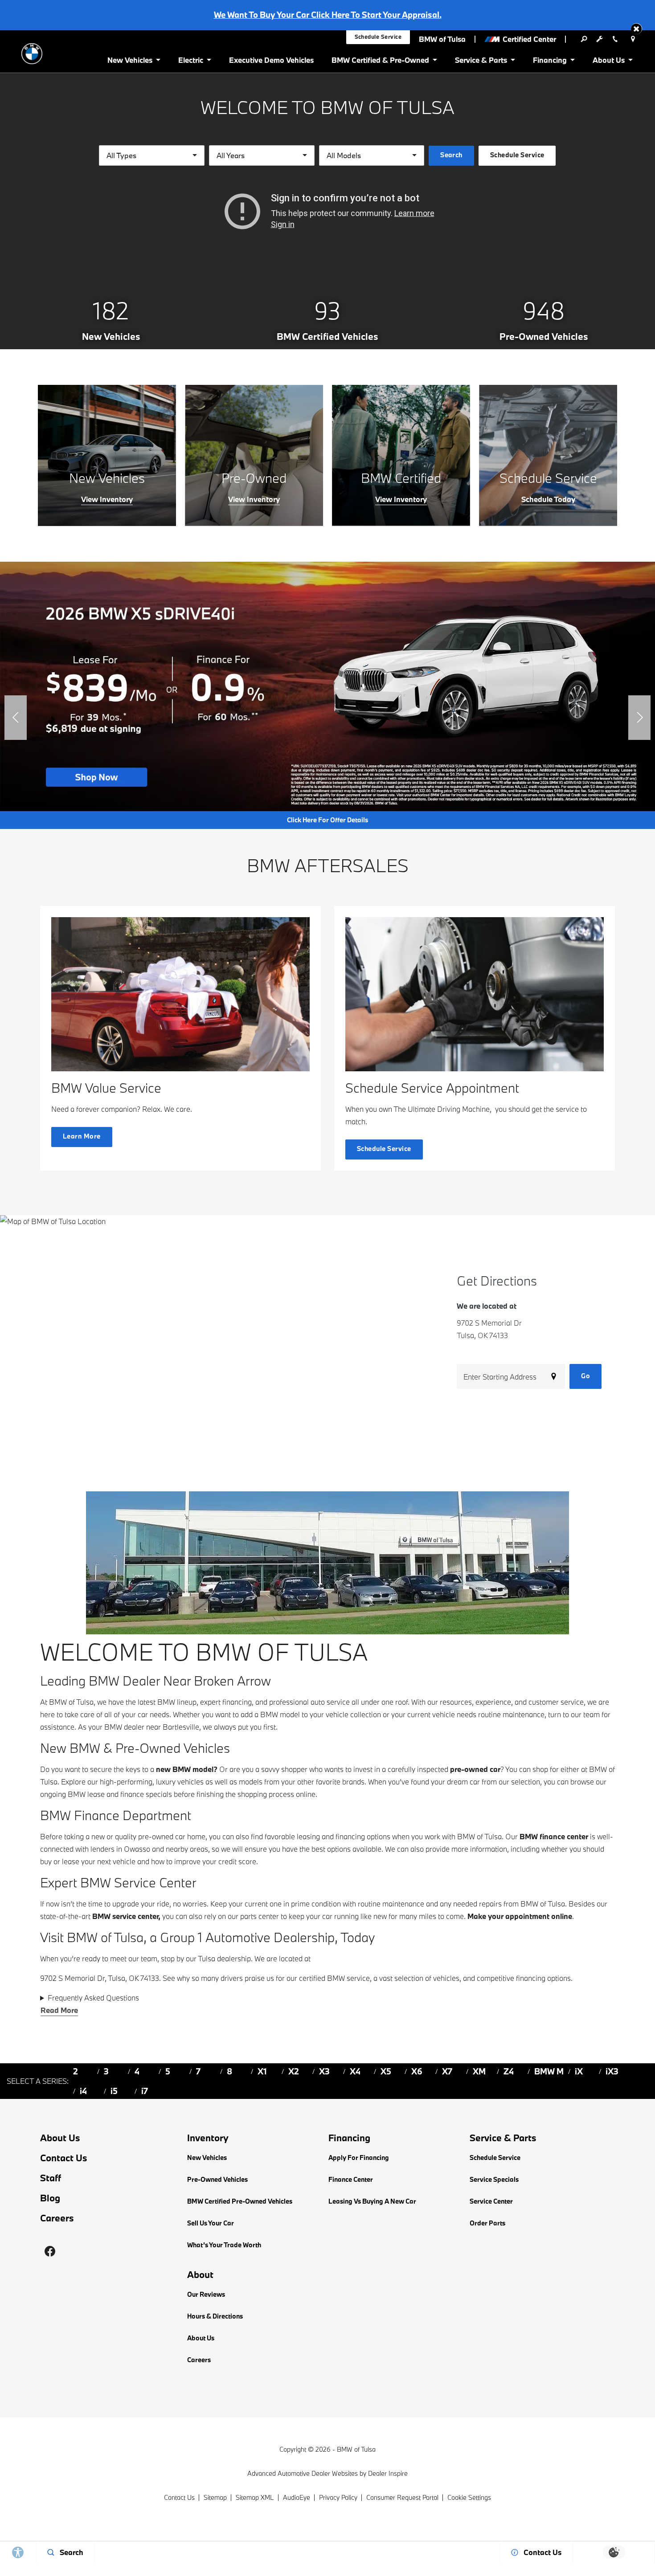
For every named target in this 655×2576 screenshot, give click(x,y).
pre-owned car (475, 1769)
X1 (262, 2071)
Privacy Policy (338, 2497)
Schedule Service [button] (378, 37)
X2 (294, 2071)
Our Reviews (206, 2294)
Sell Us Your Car (211, 2223)
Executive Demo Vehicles (271, 60)
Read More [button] (59, 2010)
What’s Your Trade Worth (224, 2245)
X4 (355, 2071)
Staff (51, 2178)
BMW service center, (126, 1916)
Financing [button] (550, 62)
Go (585, 1376)
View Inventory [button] (107, 499)
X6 (417, 2071)
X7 (447, 2071)
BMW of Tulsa (356, 2449)
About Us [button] (608, 62)
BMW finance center (554, 1836)
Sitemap (215, 2497)
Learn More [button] (82, 1136)
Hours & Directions (215, 2316)
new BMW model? (187, 1769)
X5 (386, 2071)
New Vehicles (207, 2158)
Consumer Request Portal (402, 2497)
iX (579, 2071)
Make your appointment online (520, 1916)
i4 (83, 2091)
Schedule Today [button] (548, 499)
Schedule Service (495, 2158)
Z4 (509, 2071)
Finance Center (351, 2179)
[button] (637, 29)
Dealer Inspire (388, 2473)
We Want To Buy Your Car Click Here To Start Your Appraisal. (328, 15)
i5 (114, 2091)
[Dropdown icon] (584, 39)
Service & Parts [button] (481, 62)
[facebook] (50, 2251)
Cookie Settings (469, 2497)
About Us (60, 2138)
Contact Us (64, 2158)
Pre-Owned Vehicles (217, 2179)
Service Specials (494, 2179)
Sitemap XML (255, 2497)
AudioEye (297, 2497)
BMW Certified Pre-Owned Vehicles (240, 2201)
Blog (50, 2198)
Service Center (491, 2201)
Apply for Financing (359, 2158)
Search (451, 155)
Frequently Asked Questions (93, 1998)
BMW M (549, 2071)
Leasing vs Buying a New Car (372, 2201)
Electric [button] (190, 62)
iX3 (612, 2071)
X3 (324, 2071)
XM (479, 2071)
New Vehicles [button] (130, 62)
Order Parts (487, 2223)
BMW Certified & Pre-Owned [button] (380, 62)
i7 (145, 2091)
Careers (57, 2218)
